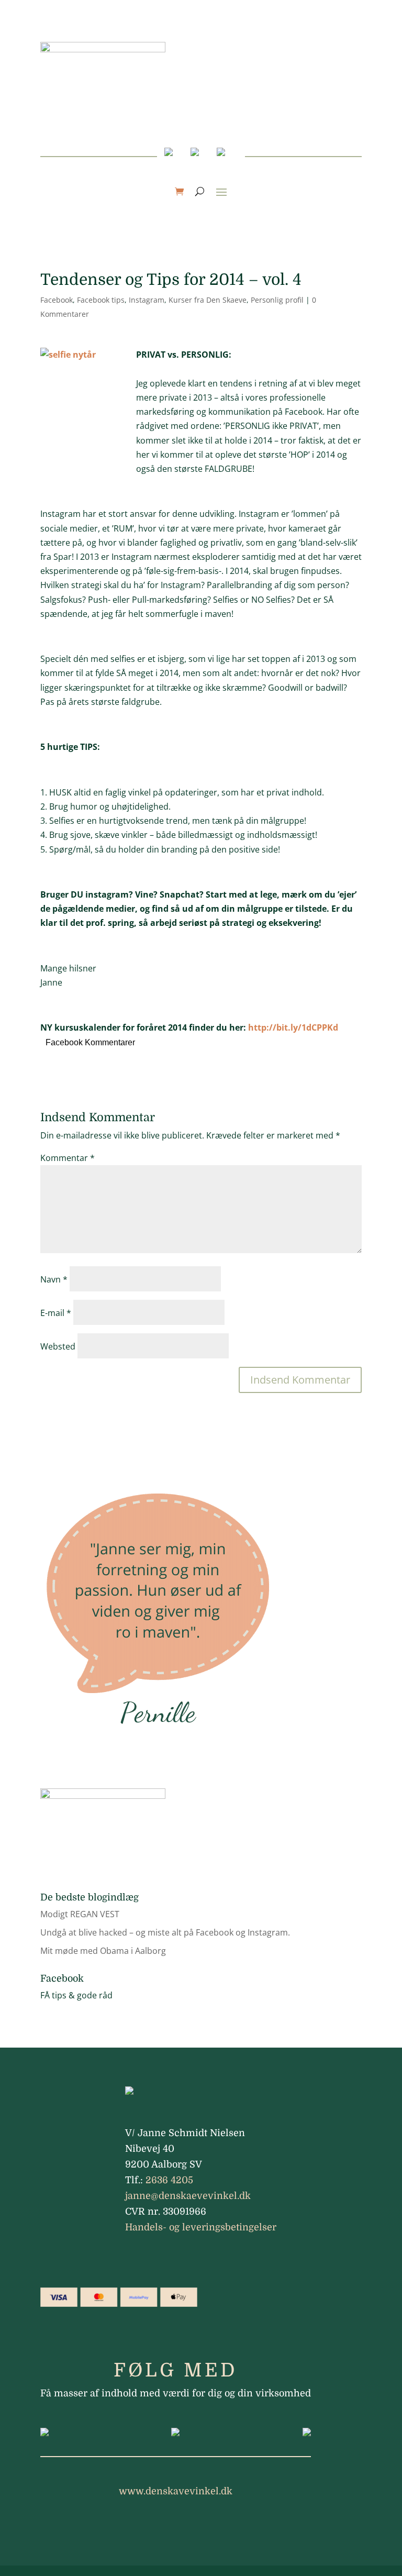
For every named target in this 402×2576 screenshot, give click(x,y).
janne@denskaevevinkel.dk (188, 2196)
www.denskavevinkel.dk (176, 2491)
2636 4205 (169, 2180)
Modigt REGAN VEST (80, 1914)
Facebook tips (101, 300)
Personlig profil (277, 300)
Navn (54, 1279)
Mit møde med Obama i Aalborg (103, 1951)
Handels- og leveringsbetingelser (201, 2227)
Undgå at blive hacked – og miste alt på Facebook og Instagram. (165, 1932)
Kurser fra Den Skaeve (208, 300)
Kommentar (68, 1158)
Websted (58, 1346)
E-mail (56, 1313)
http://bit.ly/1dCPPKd (293, 1027)
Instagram (147, 300)
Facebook (57, 300)
